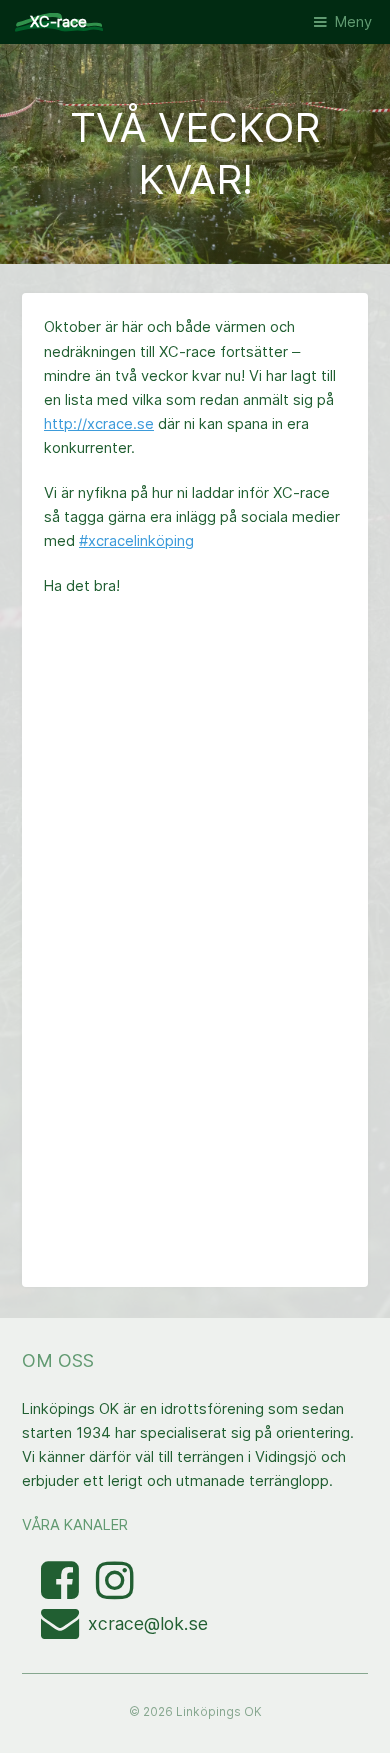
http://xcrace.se (99, 424)
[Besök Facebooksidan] (62, 1591)
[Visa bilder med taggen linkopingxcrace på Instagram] (115, 1591)
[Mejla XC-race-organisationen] (64, 1631)
